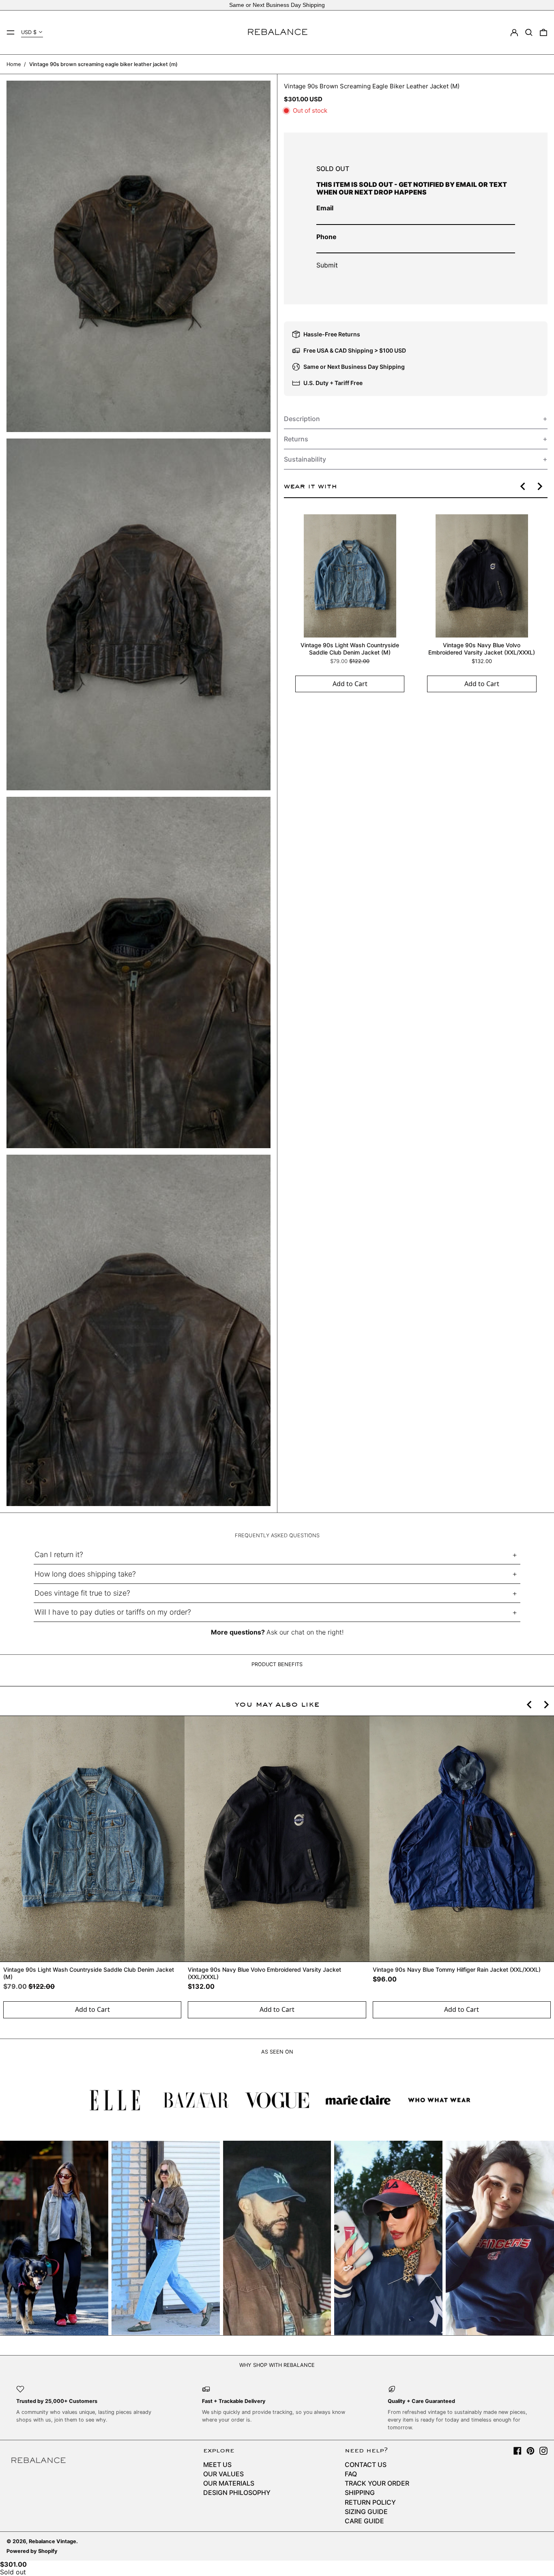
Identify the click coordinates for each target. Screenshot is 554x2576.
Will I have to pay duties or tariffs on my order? (113, 1612)
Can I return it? (59, 1554)
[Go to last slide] (523, 486)
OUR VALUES (223, 2474)
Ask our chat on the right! (305, 1632)
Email (325, 208)
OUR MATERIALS (229, 2483)
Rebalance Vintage (53, 2541)
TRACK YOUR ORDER (377, 2483)
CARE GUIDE (364, 2521)
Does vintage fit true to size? (82, 1593)
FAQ (351, 2474)
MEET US (217, 2465)
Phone (326, 237)
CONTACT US (366, 2465)
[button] (529, 32)
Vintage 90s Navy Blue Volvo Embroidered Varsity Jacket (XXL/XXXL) (482, 649)
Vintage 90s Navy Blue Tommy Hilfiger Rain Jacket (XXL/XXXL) (457, 1969)
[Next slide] (539, 486)
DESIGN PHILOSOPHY (237, 2493)
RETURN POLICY (370, 2502)
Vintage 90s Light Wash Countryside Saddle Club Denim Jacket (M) (350, 649)
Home (14, 64)
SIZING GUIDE (366, 2512)
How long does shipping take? (85, 1574)
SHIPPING (360, 2493)
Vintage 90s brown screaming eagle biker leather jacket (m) (103, 64)
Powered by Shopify (32, 2551)
